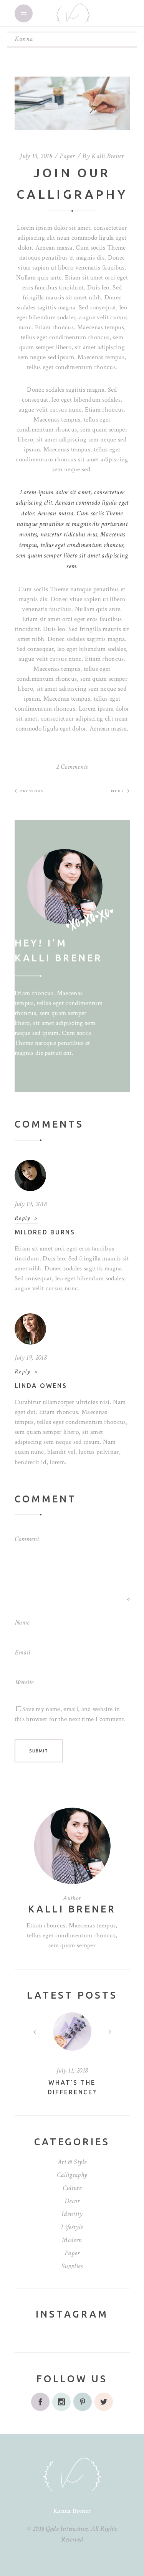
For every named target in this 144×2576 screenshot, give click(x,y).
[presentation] (35, 2032)
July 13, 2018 (36, 156)
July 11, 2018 (72, 2070)
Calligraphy (72, 2175)
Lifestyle (72, 2227)
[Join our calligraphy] (71, 887)
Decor (72, 2201)
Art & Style (72, 2162)
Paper (67, 156)
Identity (72, 2214)
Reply (23, 1218)
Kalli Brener (108, 156)
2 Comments (72, 767)
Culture (72, 2188)
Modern (72, 2240)
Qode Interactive (67, 2529)
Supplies (72, 2266)
